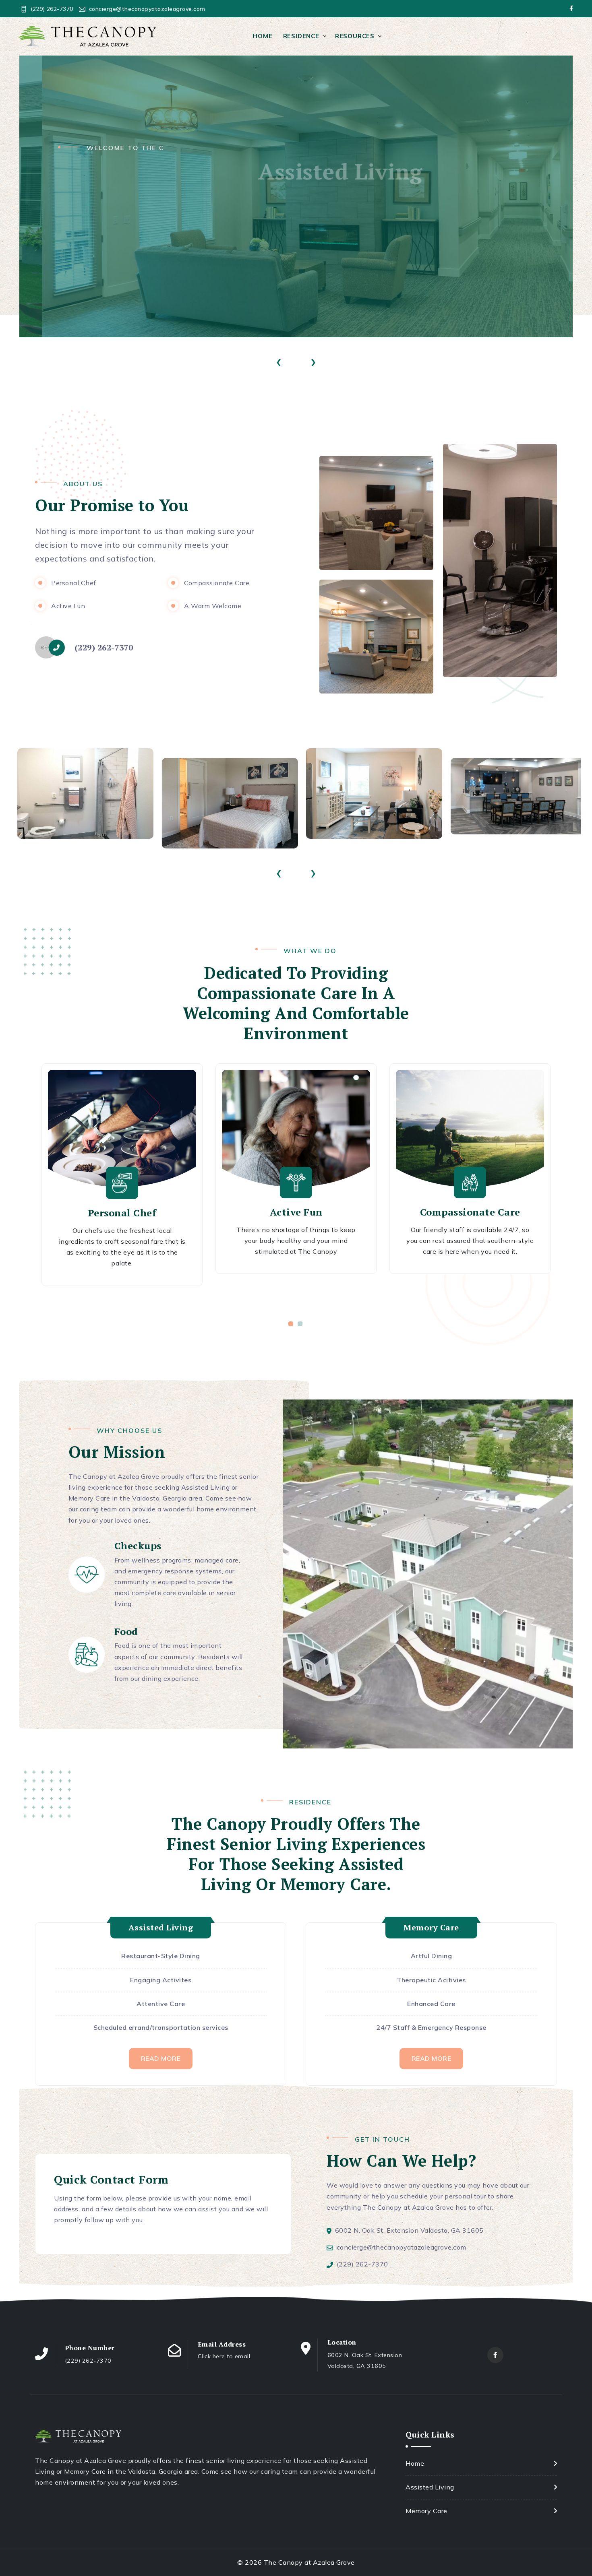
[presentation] (279, 360)
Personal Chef (122, 1213)
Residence (301, 36)
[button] (291, 1324)
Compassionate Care (470, 1212)
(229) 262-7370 (52, 9)
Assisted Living (430, 2487)
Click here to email (224, 2356)
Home (263, 36)
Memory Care (426, 2511)
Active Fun (296, 1212)
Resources (355, 36)
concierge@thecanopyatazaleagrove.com (147, 9)
